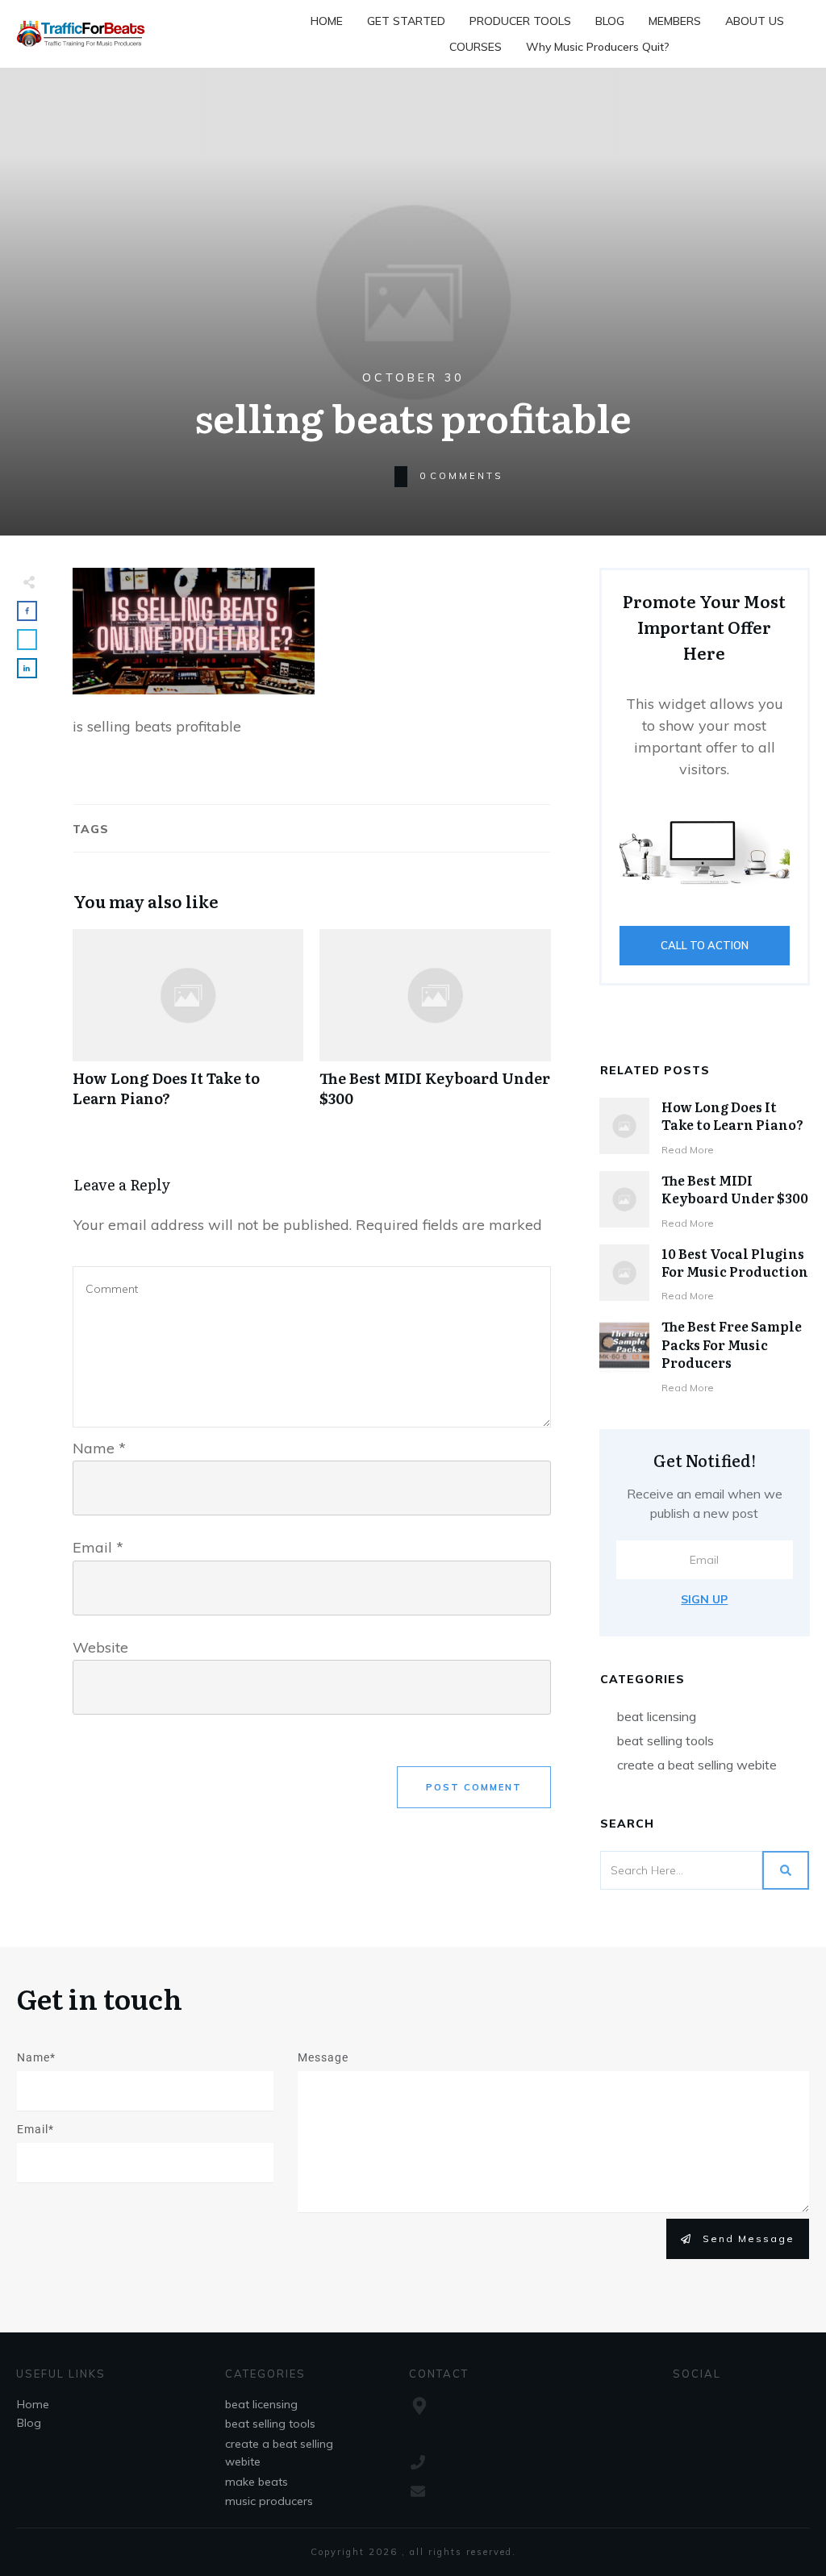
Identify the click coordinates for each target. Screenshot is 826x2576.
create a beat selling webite (697, 1765)
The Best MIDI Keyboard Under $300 (435, 1027)
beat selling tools (665, 1740)
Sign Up (704, 1599)
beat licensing (657, 1716)
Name (99, 1448)
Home (33, 2404)
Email (98, 1547)
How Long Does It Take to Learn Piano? (188, 1027)
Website (100, 1647)
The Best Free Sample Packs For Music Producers (732, 1344)
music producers (269, 2501)
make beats (257, 2482)
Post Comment (474, 1787)
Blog (29, 2423)
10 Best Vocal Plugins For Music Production (735, 1262)
